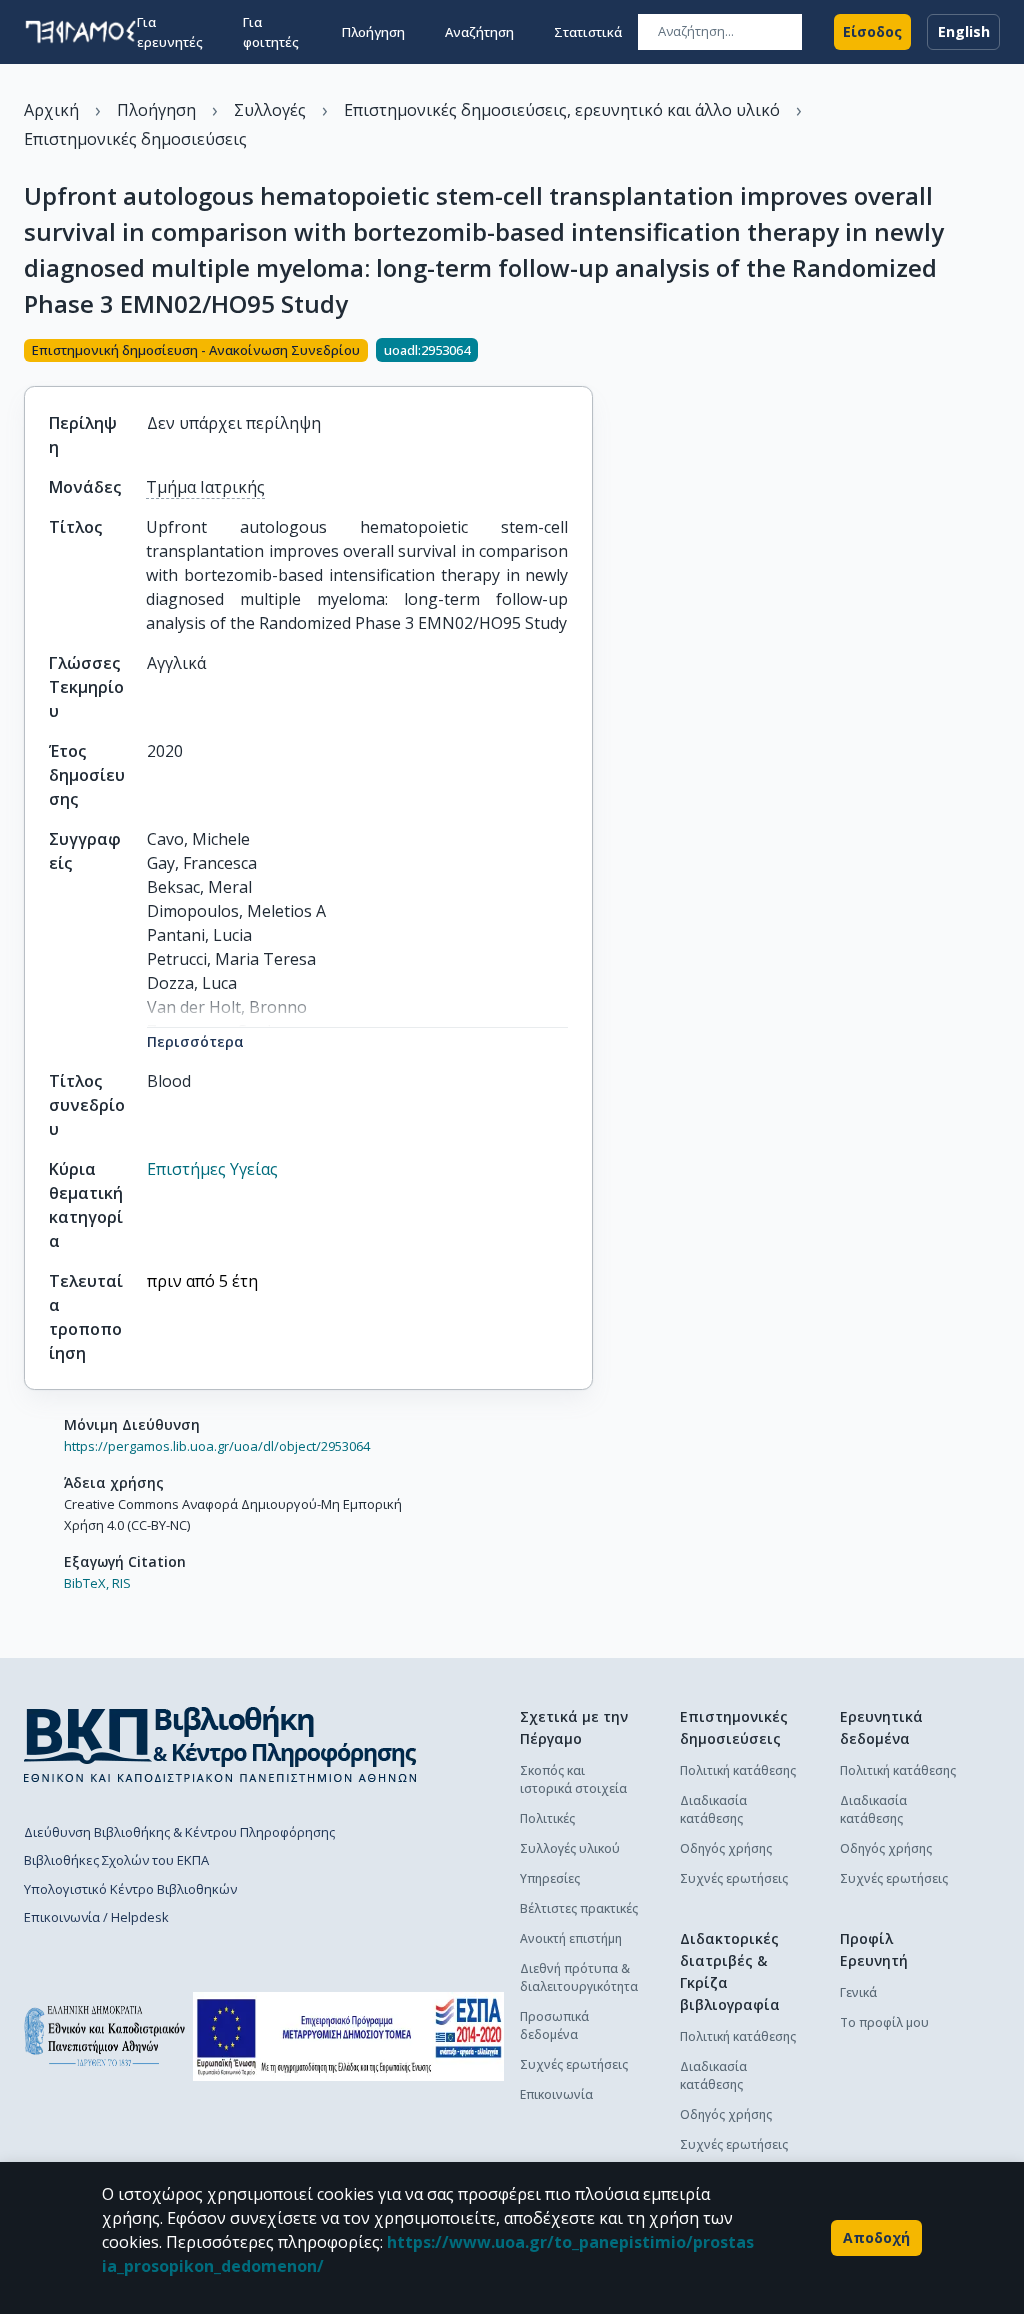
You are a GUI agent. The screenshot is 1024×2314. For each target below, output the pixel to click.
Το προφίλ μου (884, 2022)
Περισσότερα (195, 1041)
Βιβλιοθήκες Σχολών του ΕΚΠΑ (116, 1860)
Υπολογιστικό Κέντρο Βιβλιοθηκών (130, 1889)
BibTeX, (86, 1583)
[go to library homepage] (220, 1744)
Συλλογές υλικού (570, 1848)
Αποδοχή (876, 2237)
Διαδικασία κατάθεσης (713, 1809)
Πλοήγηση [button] (373, 32)
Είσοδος (872, 31)
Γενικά (858, 1992)
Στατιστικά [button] (588, 32)
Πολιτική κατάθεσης (738, 1770)
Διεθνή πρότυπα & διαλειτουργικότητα (579, 1977)
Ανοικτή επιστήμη (571, 1938)
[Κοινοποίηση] (585, 352)
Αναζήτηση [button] (479, 32)
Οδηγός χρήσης (726, 1848)
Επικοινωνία (556, 2094)
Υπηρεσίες (550, 1878)
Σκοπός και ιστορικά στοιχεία (573, 1779)
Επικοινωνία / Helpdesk (96, 1917)
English (964, 31)
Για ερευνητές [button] (170, 32)
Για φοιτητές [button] (271, 32)
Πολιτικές (547, 1818)
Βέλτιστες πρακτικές (579, 1908)
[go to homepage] (80, 32)
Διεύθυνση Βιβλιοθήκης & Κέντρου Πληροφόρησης (179, 1832)
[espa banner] (348, 2036)
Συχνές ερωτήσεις (574, 2064)
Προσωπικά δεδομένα (554, 2025)
